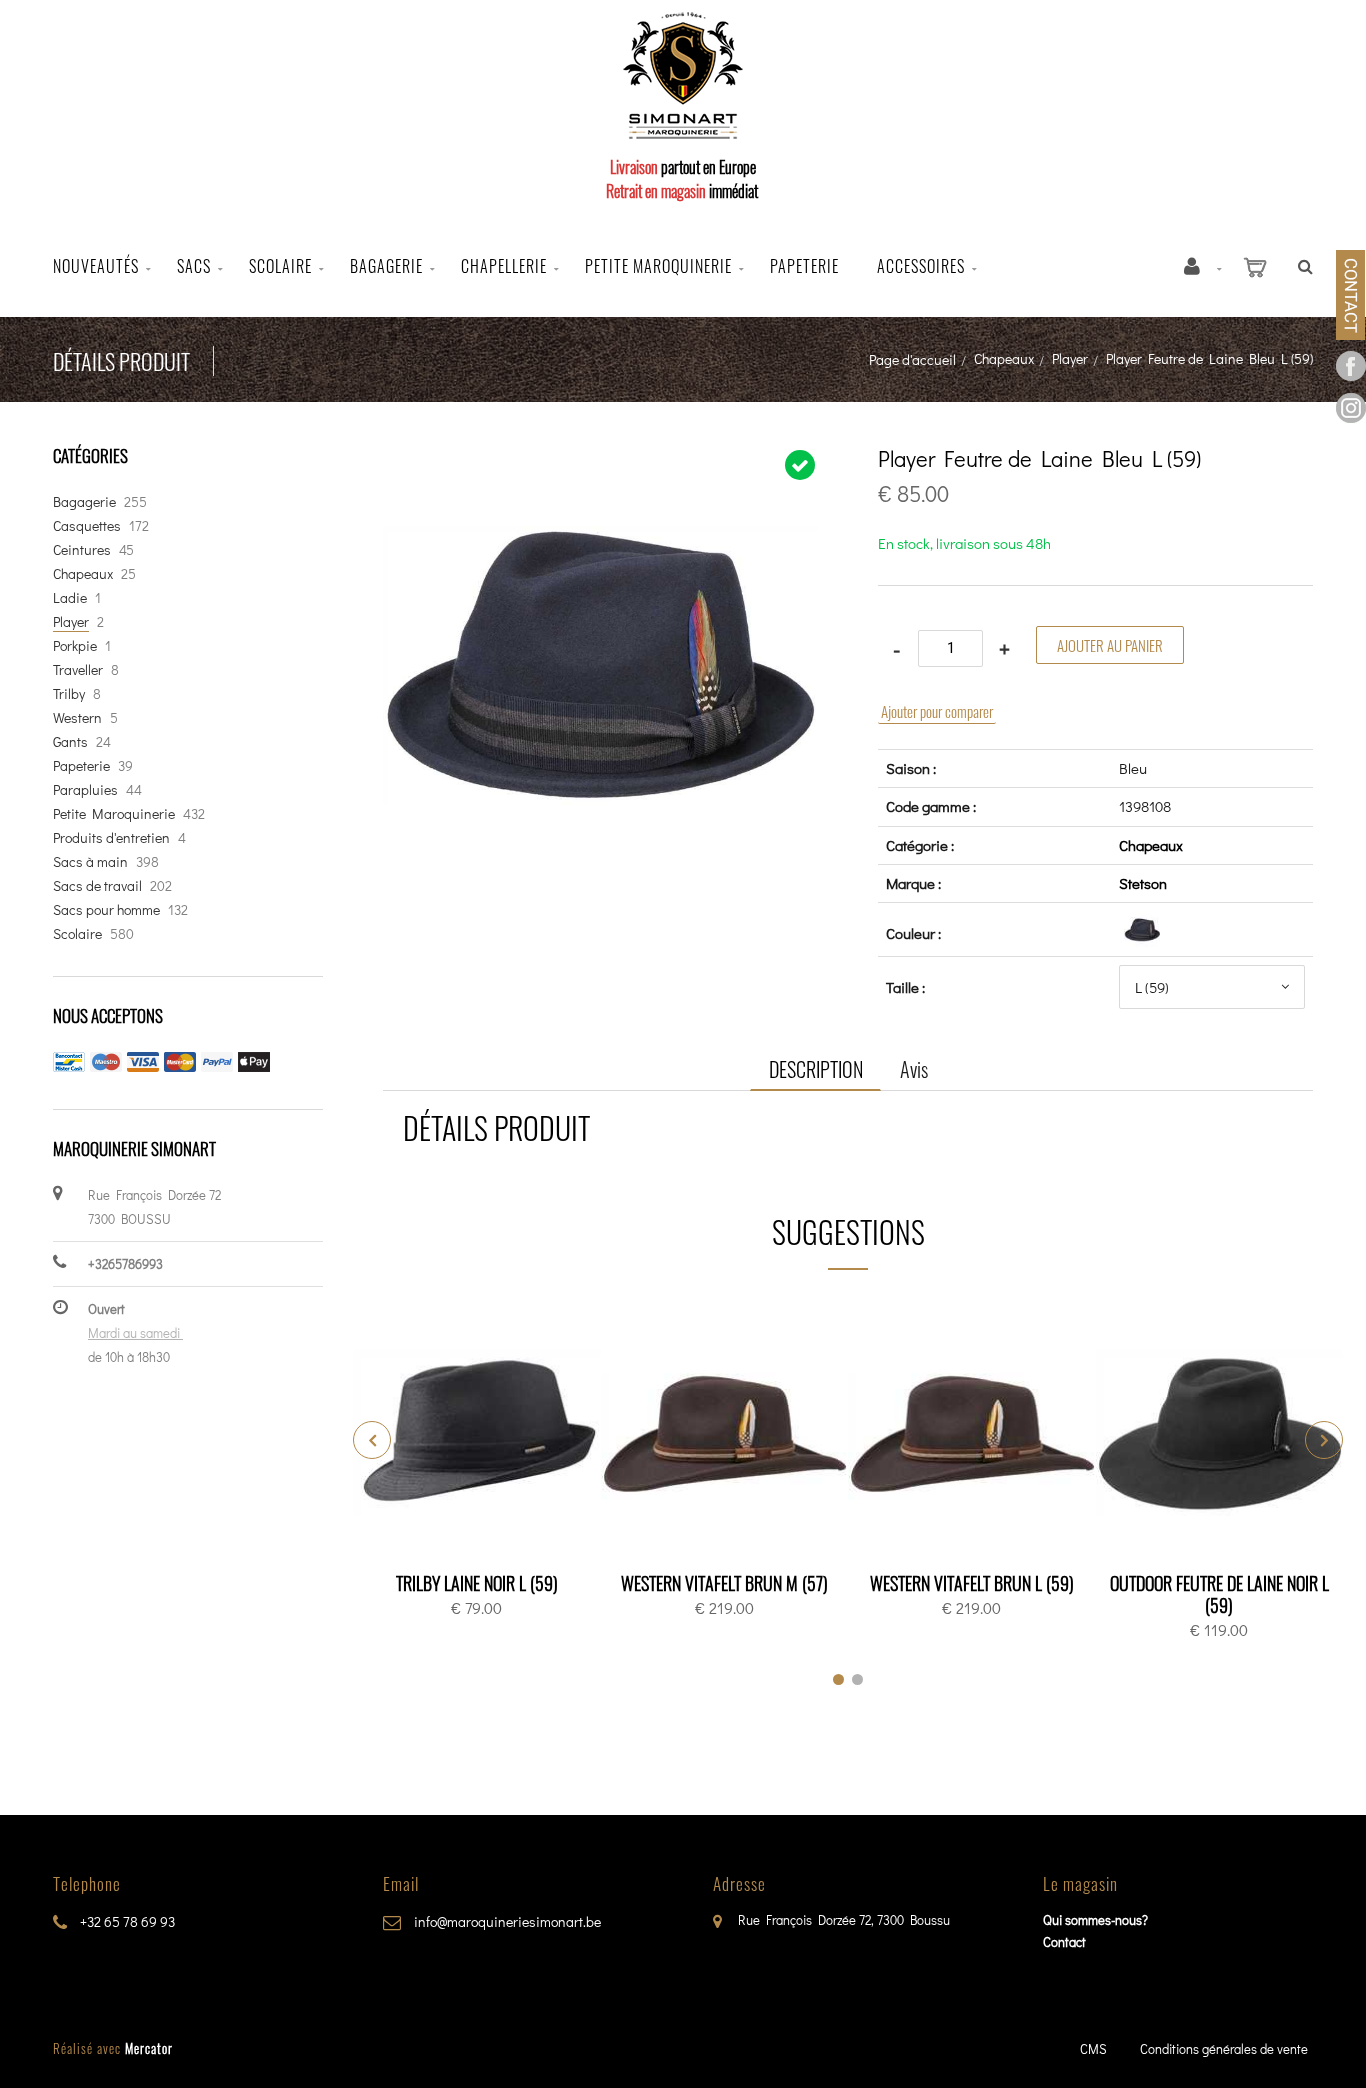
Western (77, 717)
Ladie (70, 597)
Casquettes (87, 525)
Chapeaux (1004, 358)
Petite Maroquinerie (114, 813)
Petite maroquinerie (658, 266)
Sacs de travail (97, 885)
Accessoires (921, 266)
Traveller (78, 669)
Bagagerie (386, 266)
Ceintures (82, 549)
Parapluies (85, 789)
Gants (70, 741)
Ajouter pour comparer (937, 711)
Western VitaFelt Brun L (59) (972, 1583)
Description (816, 1069)
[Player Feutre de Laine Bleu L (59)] (600, 461)
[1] (838, 1679)
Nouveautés (96, 266)
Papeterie (804, 266)
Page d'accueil (912, 359)
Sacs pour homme (106, 909)
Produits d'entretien (111, 837)
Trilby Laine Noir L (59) (477, 1583)
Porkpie (75, 645)
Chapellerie (504, 266)
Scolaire (280, 266)
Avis (914, 1069)
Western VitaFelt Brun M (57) (724, 1583)
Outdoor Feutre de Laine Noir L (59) (1219, 1594)
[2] (857, 1679)
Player (1070, 358)
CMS (1093, 2048)
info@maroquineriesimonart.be (506, 1921)
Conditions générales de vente (1224, 2048)
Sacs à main (90, 861)
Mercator (149, 2048)
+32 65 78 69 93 (126, 1921)
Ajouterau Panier (480, 1435)
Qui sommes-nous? (1095, 1919)
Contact (1064, 1941)
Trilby (69, 693)
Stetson (1143, 883)
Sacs (194, 266)
